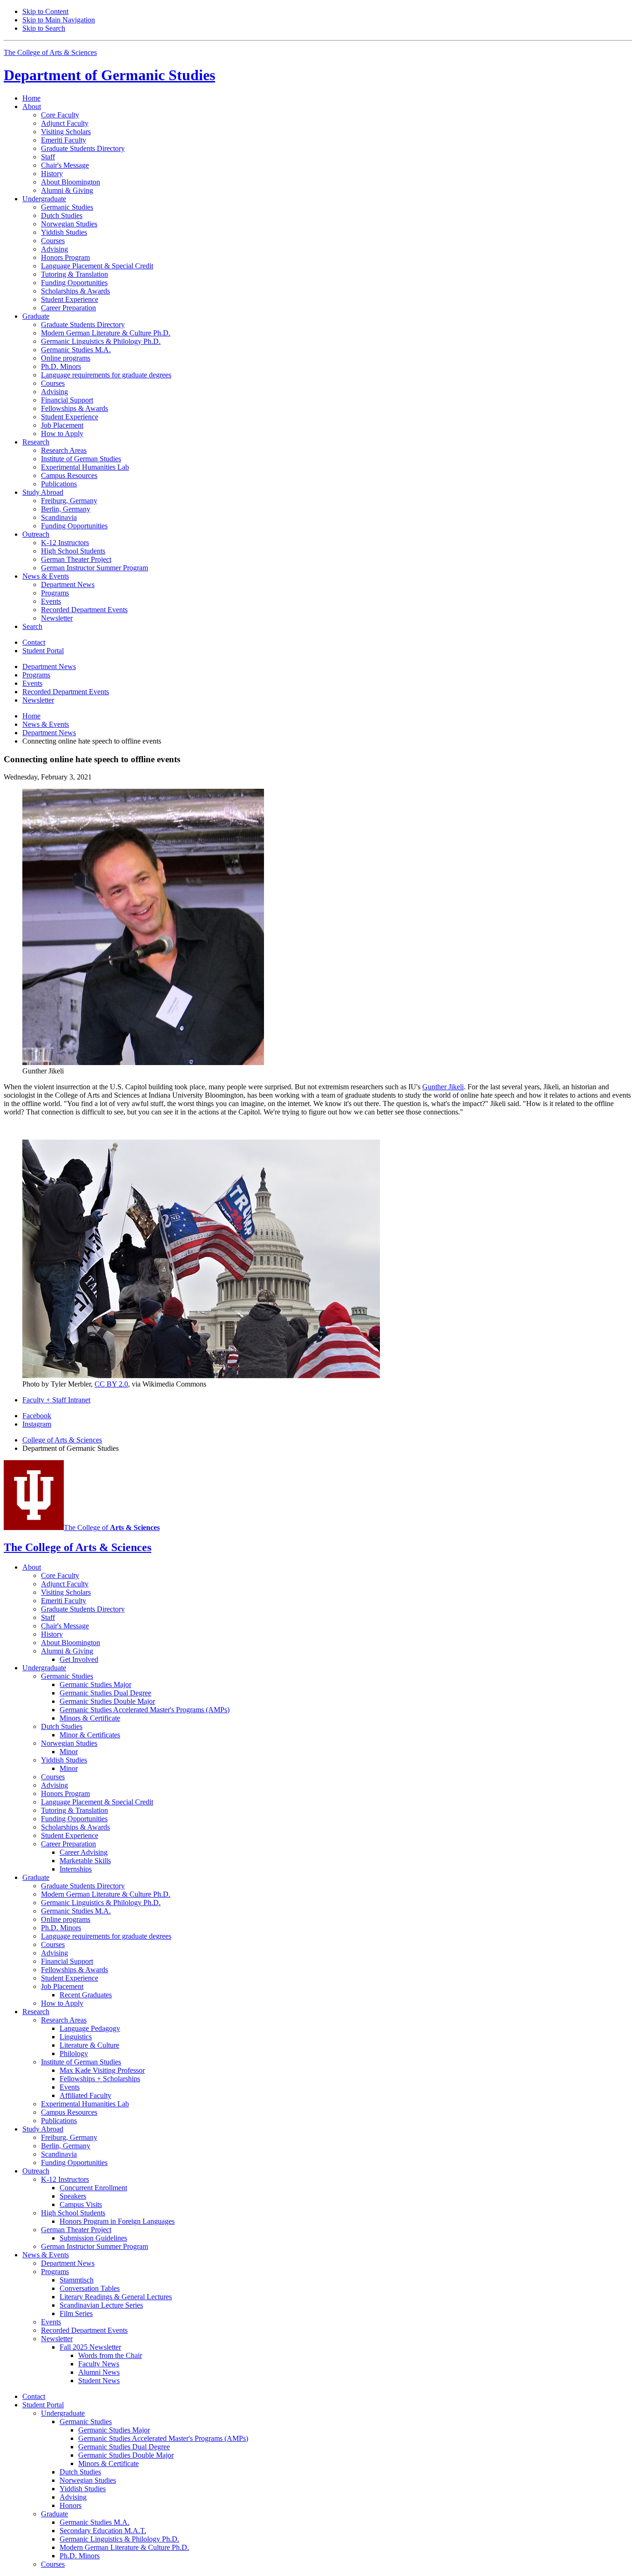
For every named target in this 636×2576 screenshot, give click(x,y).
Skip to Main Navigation (59, 20)
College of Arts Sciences (62, 1440)
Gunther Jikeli (443, 1087)
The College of (112, 1527)
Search (32, 626)
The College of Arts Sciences (50, 52)
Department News (49, 733)
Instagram (37, 1424)
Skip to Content (45, 11)
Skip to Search (44, 28)
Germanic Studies (109, 75)
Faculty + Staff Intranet (56, 1400)
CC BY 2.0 (111, 1384)
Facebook (37, 1416)
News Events (46, 724)
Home (31, 98)
